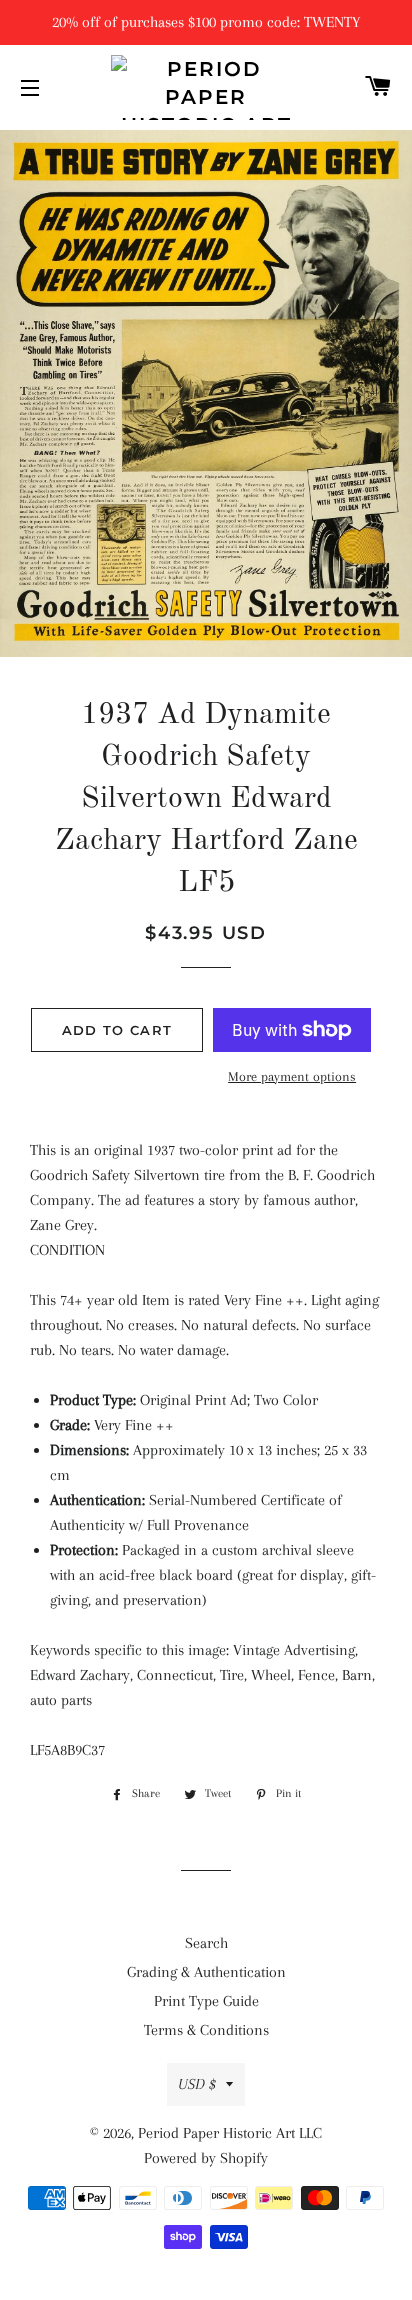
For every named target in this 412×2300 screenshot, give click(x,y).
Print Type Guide (206, 2001)
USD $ (197, 2084)
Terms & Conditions (206, 2030)
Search (206, 1943)
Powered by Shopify (206, 2158)
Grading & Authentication (206, 1972)
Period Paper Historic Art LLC (230, 2133)
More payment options (292, 1076)
